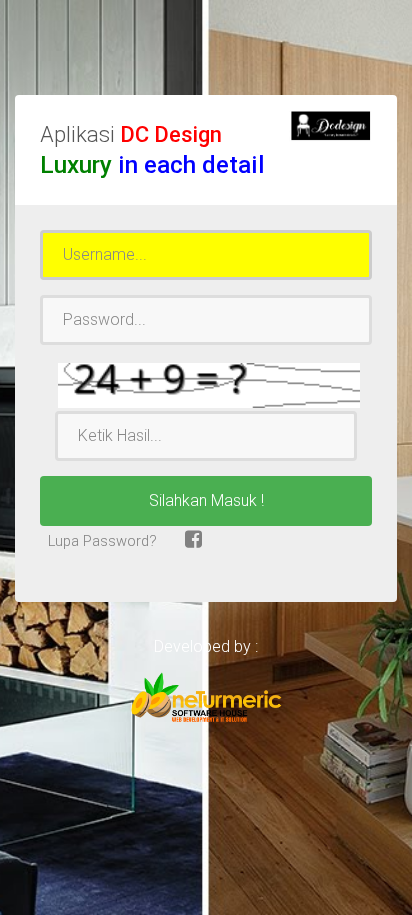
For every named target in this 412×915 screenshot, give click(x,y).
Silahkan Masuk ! (206, 500)
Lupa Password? (100, 541)
